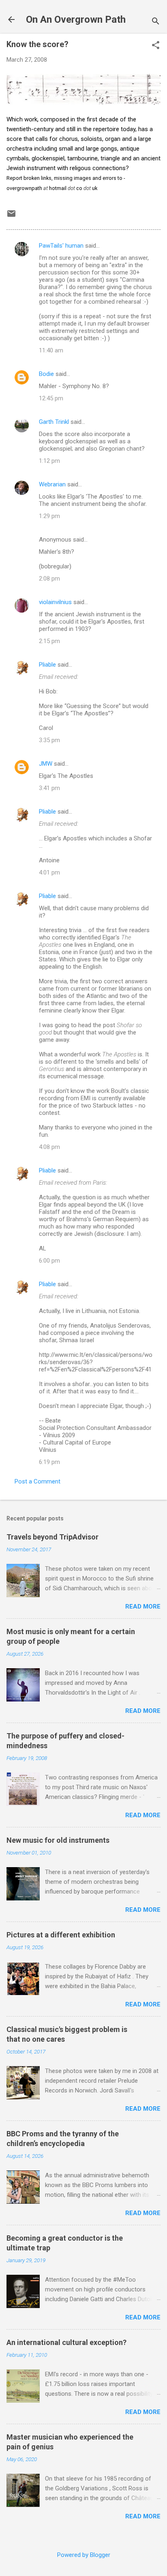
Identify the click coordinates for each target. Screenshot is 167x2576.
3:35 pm (49, 740)
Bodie (46, 374)
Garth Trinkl (54, 422)
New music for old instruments (58, 1840)
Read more (143, 1606)
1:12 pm (49, 461)
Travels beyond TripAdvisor (52, 1537)
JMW (46, 764)
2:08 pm (49, 579)
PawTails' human (61, 246)
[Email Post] (11, 216)
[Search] (156, 22)
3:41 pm (49, 788)
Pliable (47, 665)
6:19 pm (49, 1462)
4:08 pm (49, 1147)
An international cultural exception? (66, 2342)
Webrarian (52, 484)
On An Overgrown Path (76, 19)
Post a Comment (37, 1481)
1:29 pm (49, 516)
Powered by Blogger (84, 2555)
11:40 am (51, 350)
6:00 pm (49, 1261)
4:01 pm (49, 872)
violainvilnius (55, 602)
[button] (156, 46)
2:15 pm (49, 641)
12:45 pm (51, 398)
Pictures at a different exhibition (61, 1935)
